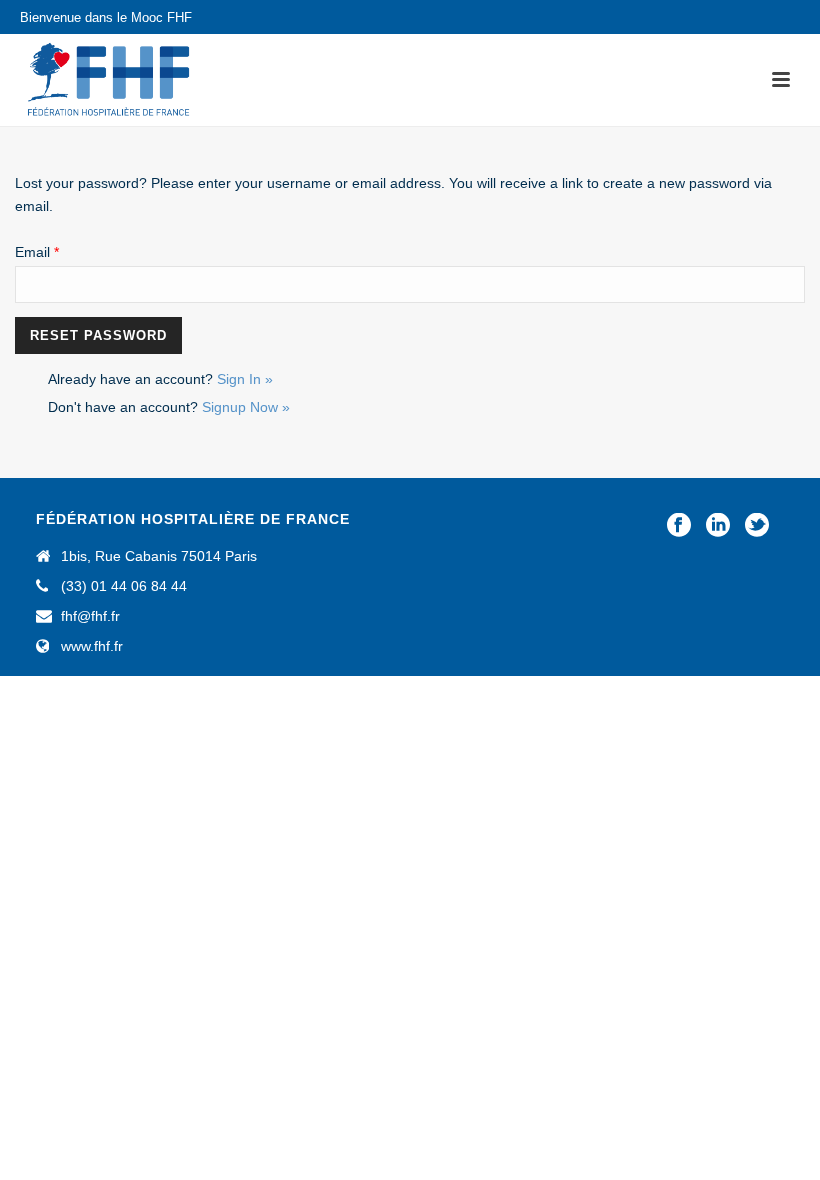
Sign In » (245, 379)
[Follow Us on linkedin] (718, 526)
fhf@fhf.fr (90, 616)
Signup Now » (246, 407)
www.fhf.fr (92, 646)
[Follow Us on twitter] (757, 526)
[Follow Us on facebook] (679, 526)
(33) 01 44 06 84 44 (124, 586)
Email (37, 252)
